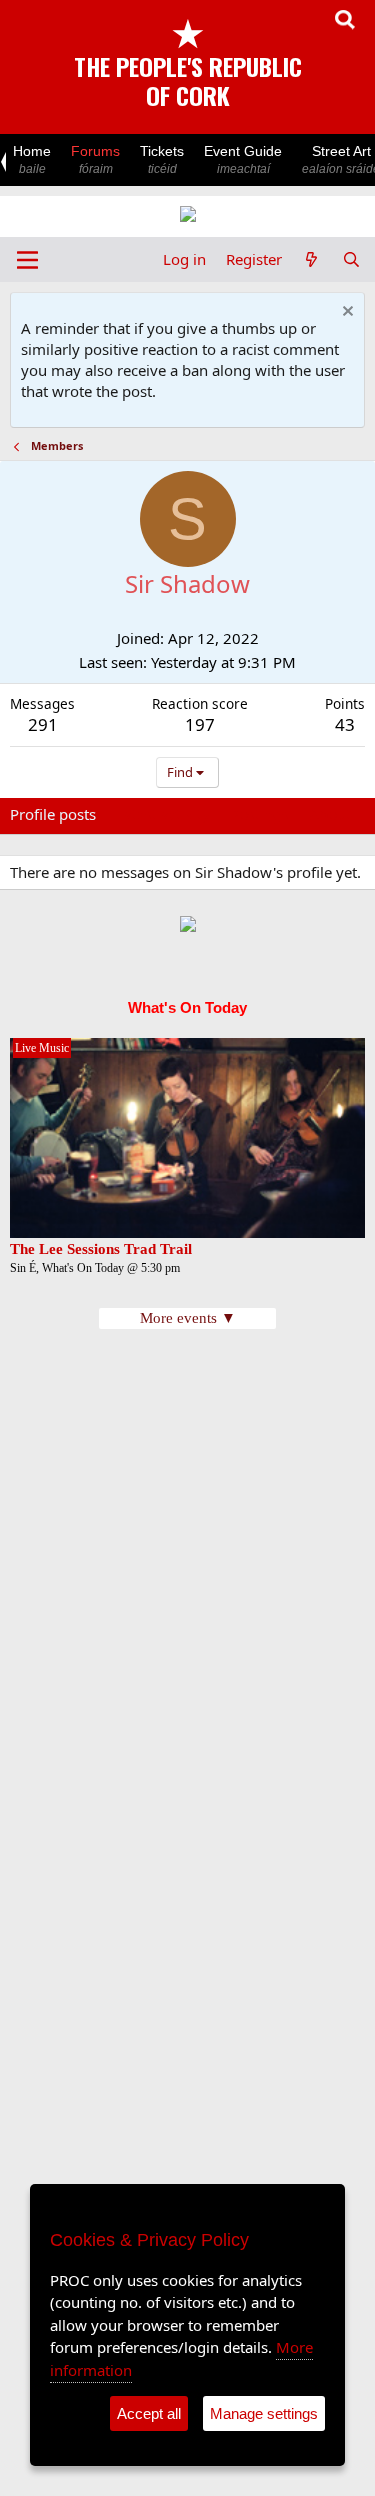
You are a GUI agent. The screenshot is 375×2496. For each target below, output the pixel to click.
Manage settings (264, 2413)
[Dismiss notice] (345, 313)
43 (345, 724)
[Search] (351, 259)
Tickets (162, 159)
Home (32, 159)
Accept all (149, 2413)
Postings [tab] (259, 814)
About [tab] (330, 814)
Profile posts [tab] (53, 814)
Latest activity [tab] (163, 814)
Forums (95, 159)
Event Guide (243, 159)
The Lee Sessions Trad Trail (101, 1249)
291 (43, 724)
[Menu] (27, 260)
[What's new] (311, 259)
